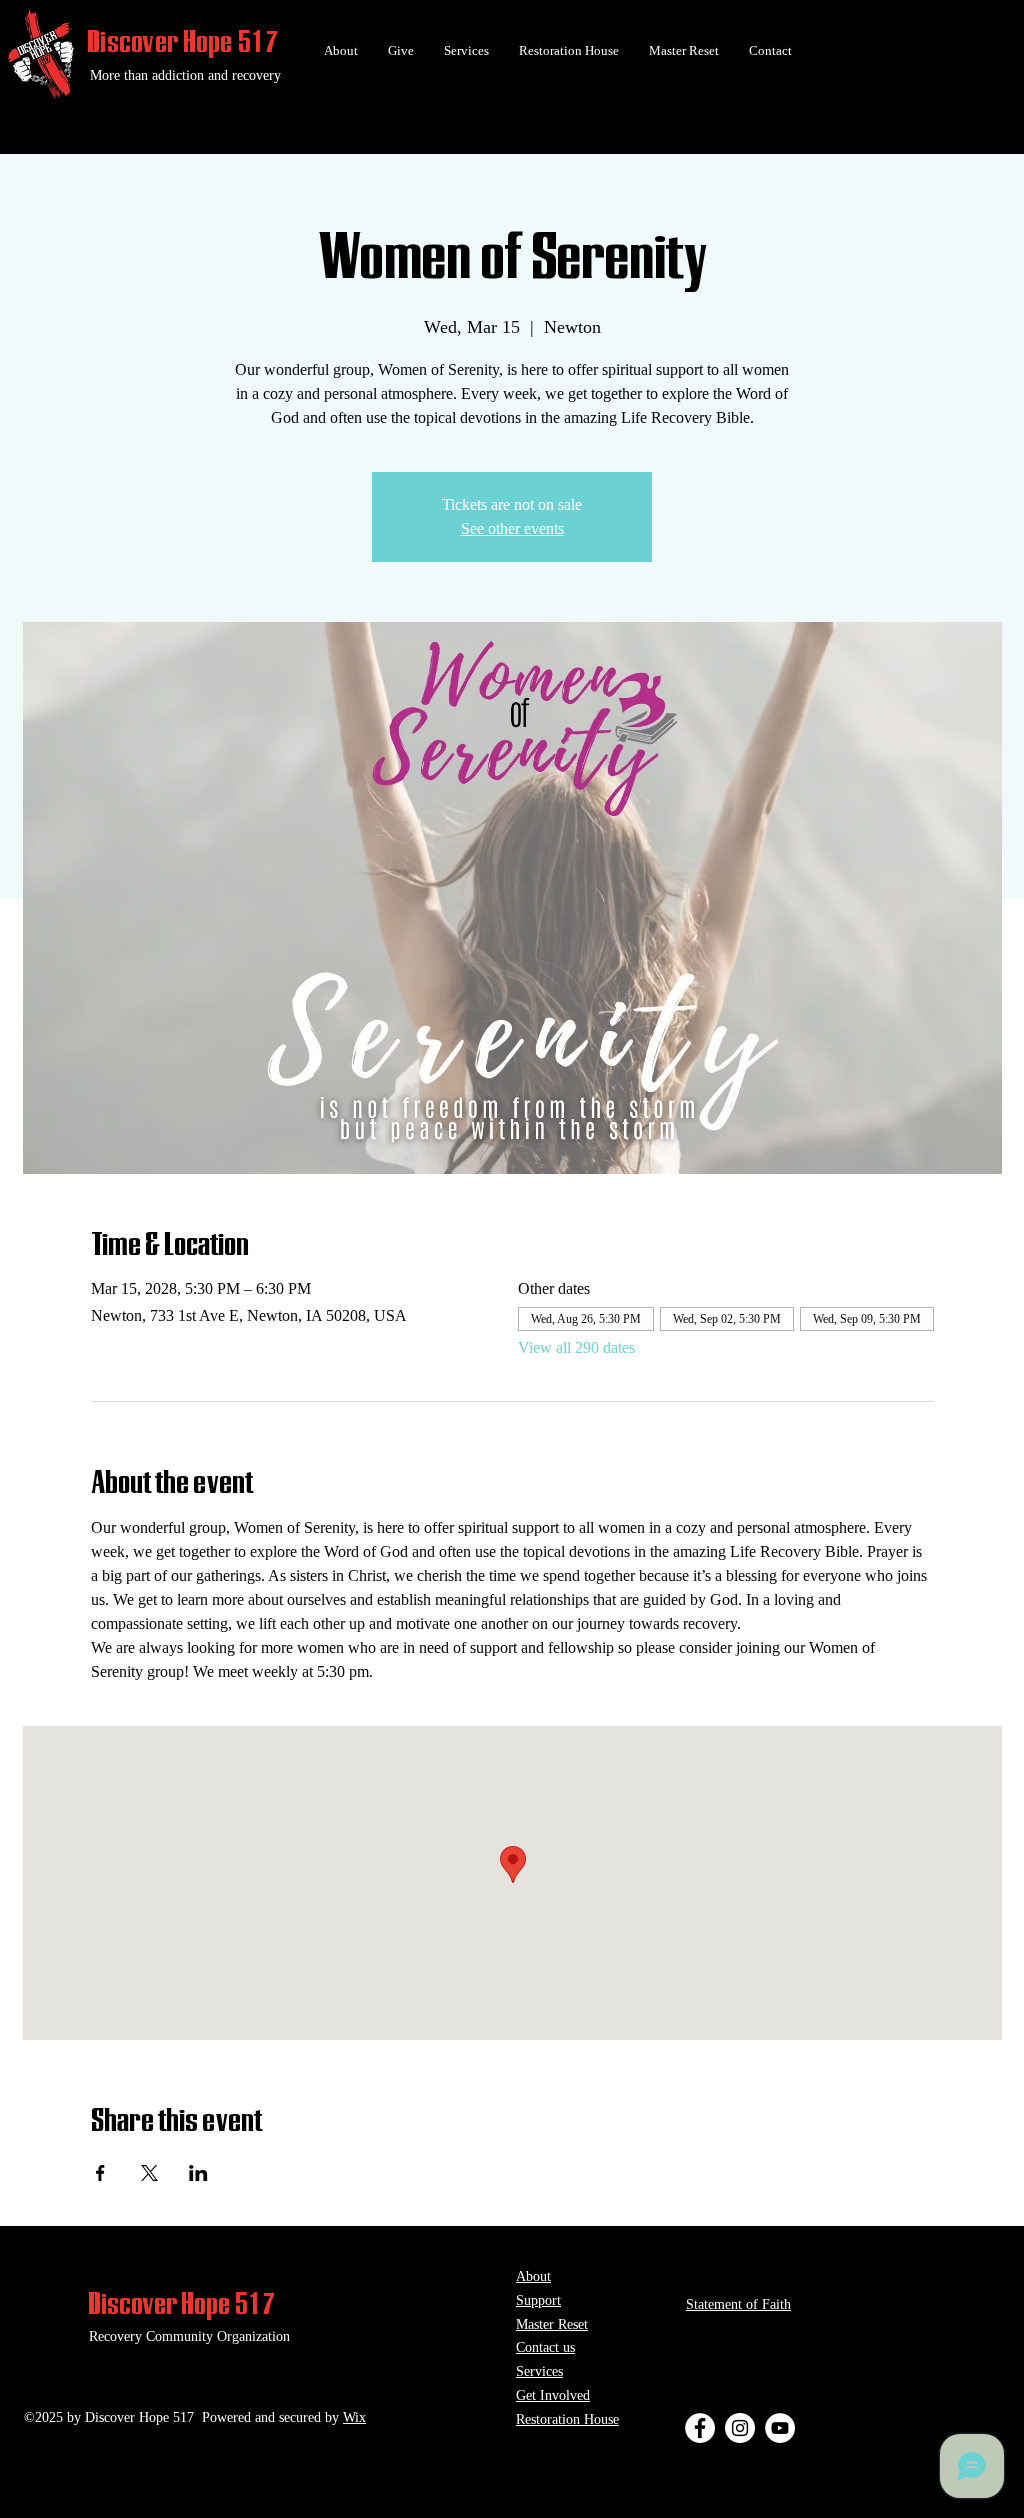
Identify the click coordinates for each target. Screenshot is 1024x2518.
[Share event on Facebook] (100, 2173)
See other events (512, 528)
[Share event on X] (149, 2173)
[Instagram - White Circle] (740, 2428)
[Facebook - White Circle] (700, 2428)
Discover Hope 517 (183, 41)
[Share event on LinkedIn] (198, 2173)
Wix (354, 2417)
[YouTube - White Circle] (780, 2428)
